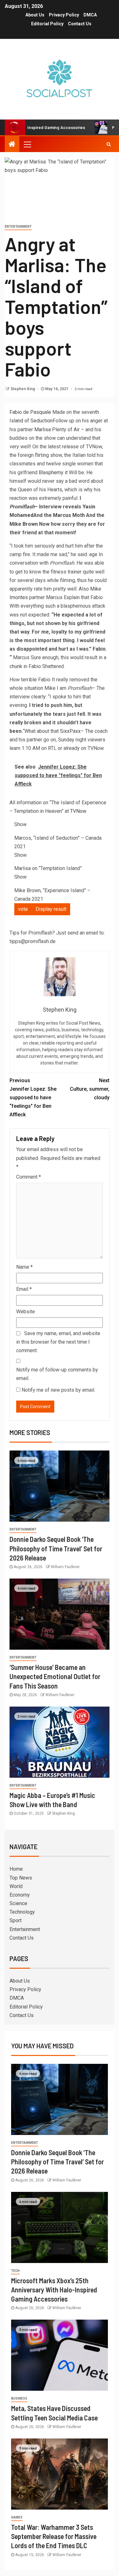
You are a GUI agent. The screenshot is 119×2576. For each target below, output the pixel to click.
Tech (15, 2271)
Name (24, 1267)
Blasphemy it (53, 472)
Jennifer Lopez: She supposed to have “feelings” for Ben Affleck (33, 1098)
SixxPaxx (70, 731)
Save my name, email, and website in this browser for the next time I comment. (58, 1342)
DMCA (90, 15)
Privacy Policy (64, 15)
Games (17, 2517)
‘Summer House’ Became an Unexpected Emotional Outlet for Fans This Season (55, 1676)
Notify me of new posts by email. (58, 1390)
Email (24, 1289)
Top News (21, 1878)
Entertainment (18, 227)
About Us (35, 15)
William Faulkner (65, 1567)
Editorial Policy (47, 24)
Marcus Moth (69, 515)
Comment (29, 1177)
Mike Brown (24, 524)
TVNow (78, 811)
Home (16, 1869)
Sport (16, 1920)
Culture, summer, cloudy (90, 1089)
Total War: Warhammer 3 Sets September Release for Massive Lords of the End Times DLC (54, 2536)
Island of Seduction (31, 421)
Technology (22, 1912)
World (16, 1886)
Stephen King (23, 389)
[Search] (109, 144)
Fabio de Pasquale (30, 412)
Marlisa (43, 429)
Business (19, 2398)
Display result (51, 909)
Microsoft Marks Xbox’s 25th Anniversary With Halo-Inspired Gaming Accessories (54, 2290)
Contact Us (80, 24)
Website (26, 1312)
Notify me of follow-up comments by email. (57, 1374)
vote (23, 909)
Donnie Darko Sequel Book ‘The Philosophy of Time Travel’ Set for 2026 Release (56, 1548)
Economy (20, 1895)
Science (18, 1903)
